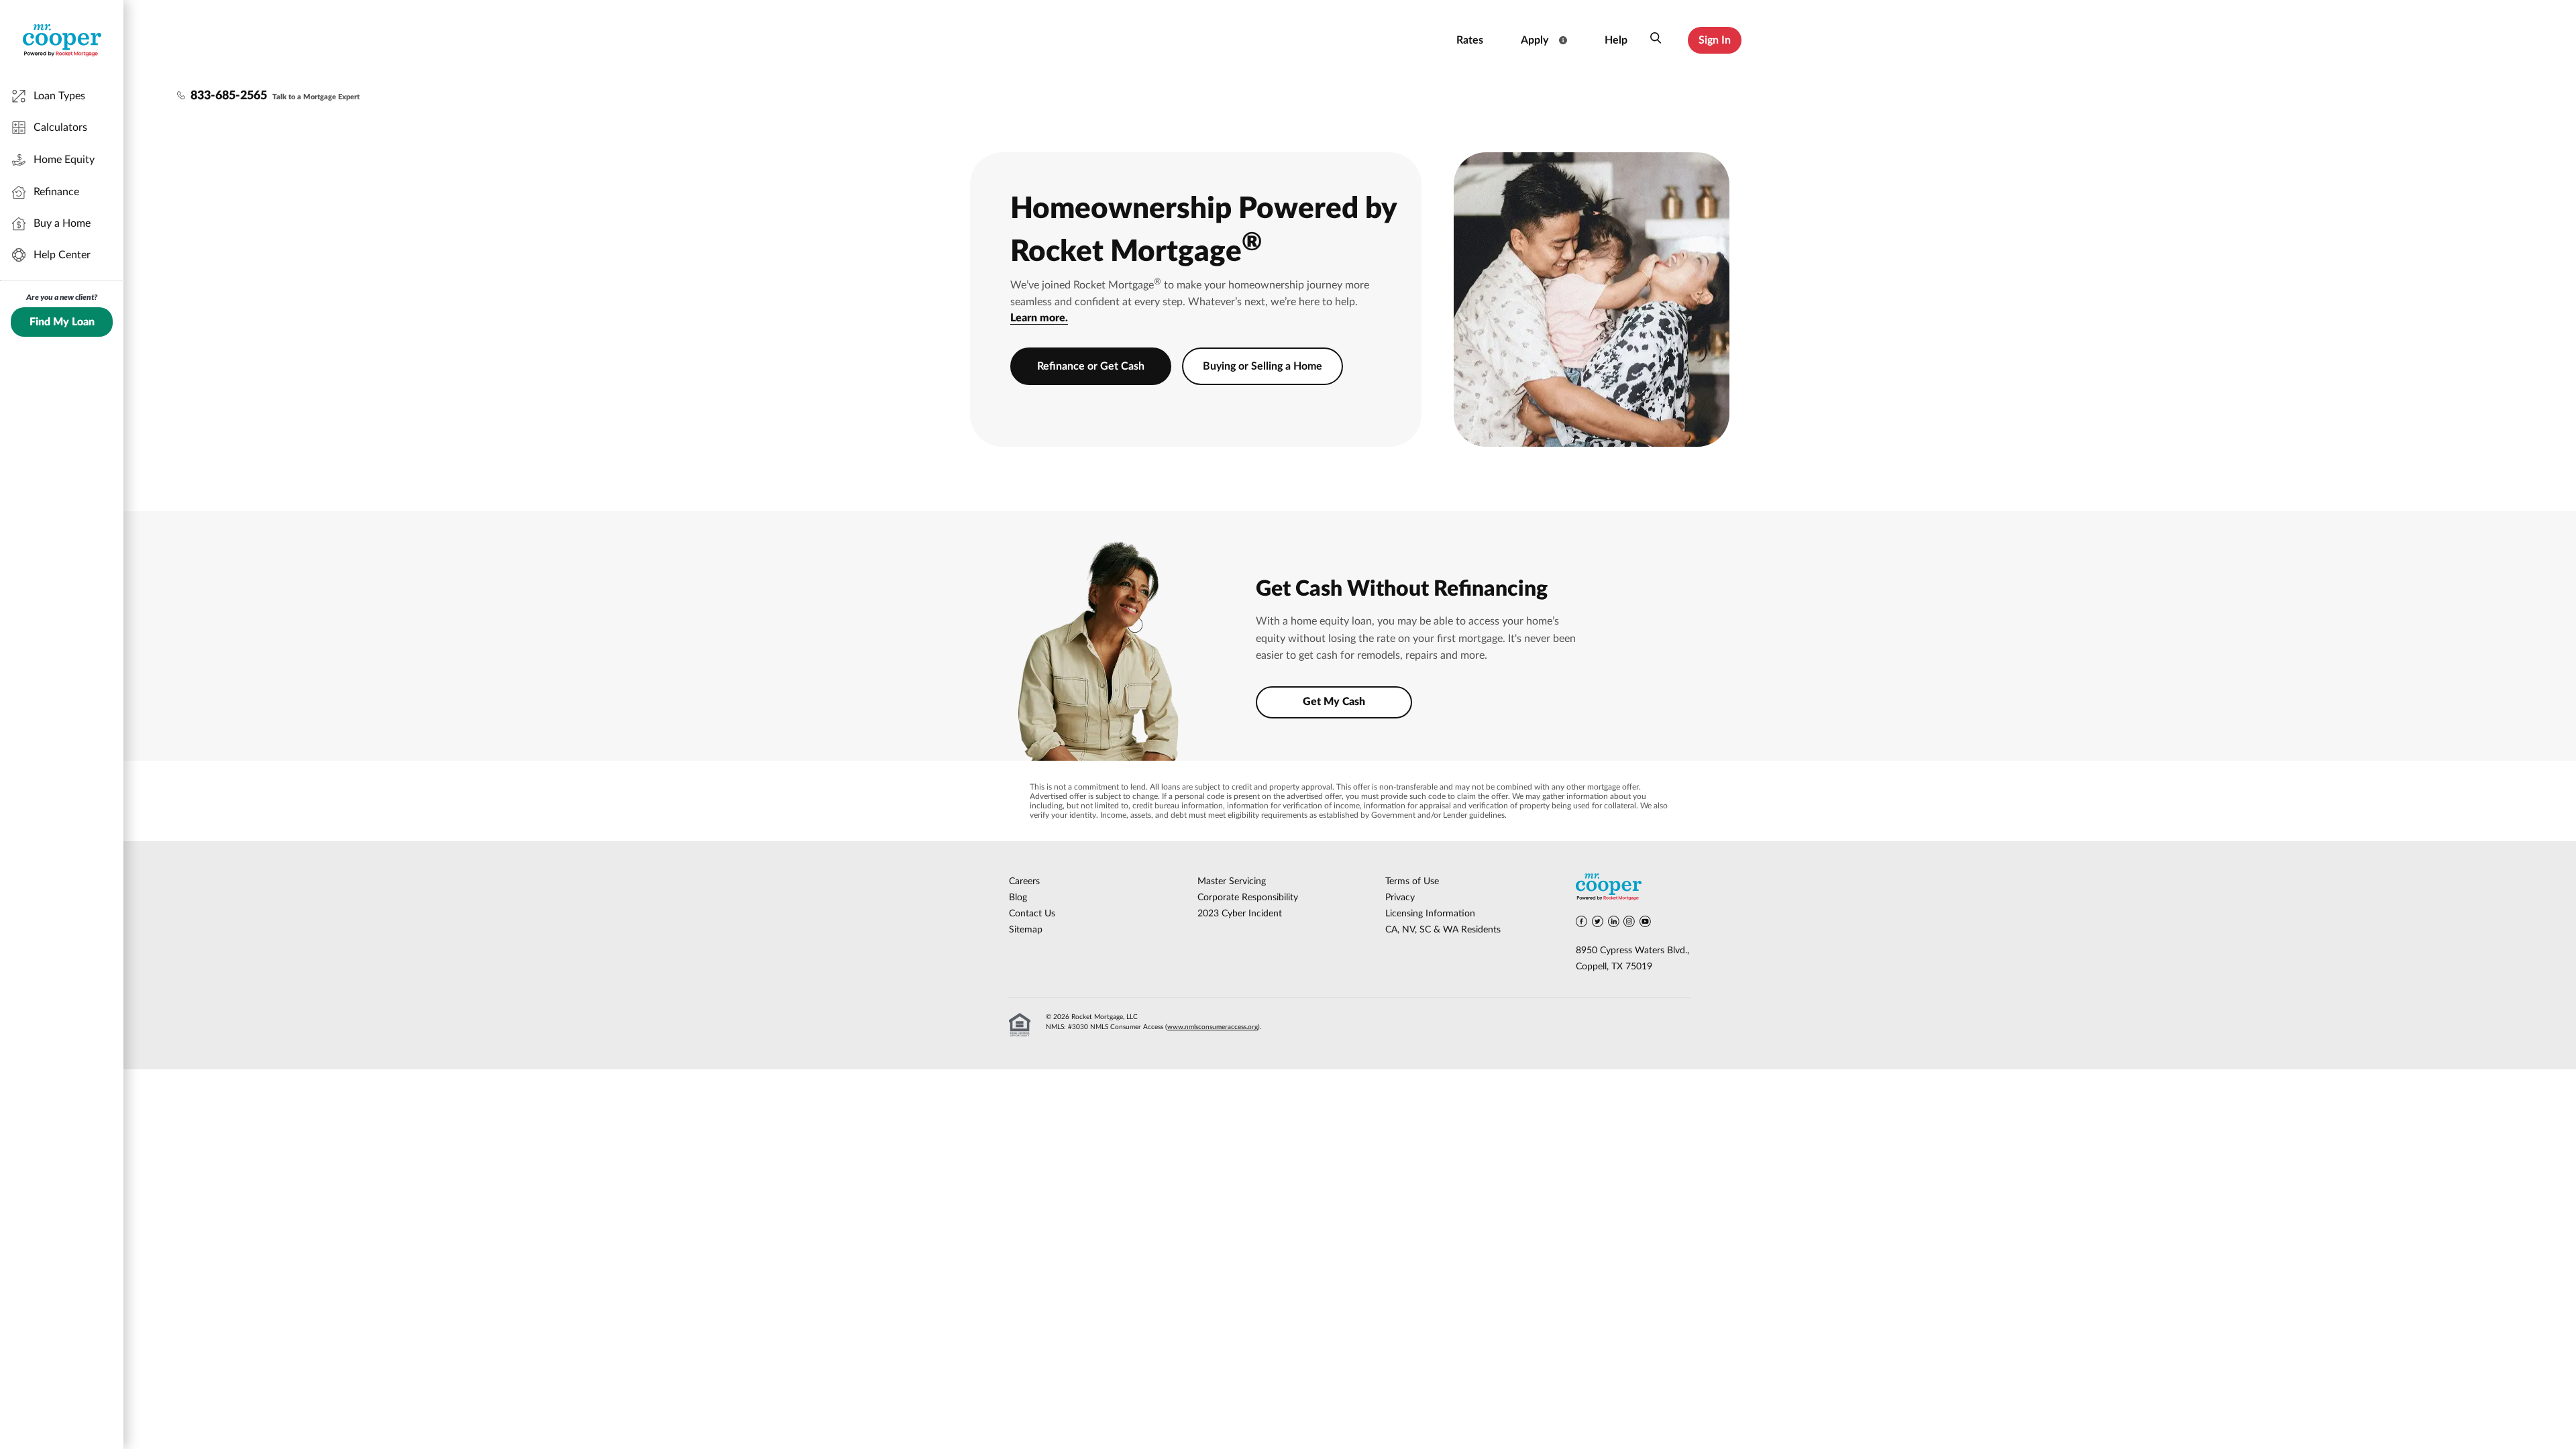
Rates (1470, 40)
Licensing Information (1430, 914)
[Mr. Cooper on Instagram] (1629, 924)
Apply (1535, 40)
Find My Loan (62, 322)
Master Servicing (1232, 881)
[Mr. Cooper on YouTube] (1645, 924)
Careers (1024, 881)
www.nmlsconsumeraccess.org (1213, 1027)
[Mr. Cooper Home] (1633, 889)
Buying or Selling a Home (1263, 366)
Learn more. (1039, 318)
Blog (1018, 898)
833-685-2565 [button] (229, 96)
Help (1616, 40)
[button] (1656, 40)
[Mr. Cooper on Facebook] (1581, 924)
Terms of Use (1412, 881)
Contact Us (1032, 914)
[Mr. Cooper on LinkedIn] (1614, 924)
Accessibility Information (1387, 40)
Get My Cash (1334, 702)
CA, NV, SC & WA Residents (1443, 930)
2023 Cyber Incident (1240, 914)
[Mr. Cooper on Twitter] (1598, 924)
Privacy (1400, 898)
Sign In (1715, 40)
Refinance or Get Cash (1091, 366)
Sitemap (1026, 930)
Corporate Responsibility (1248, 898)
